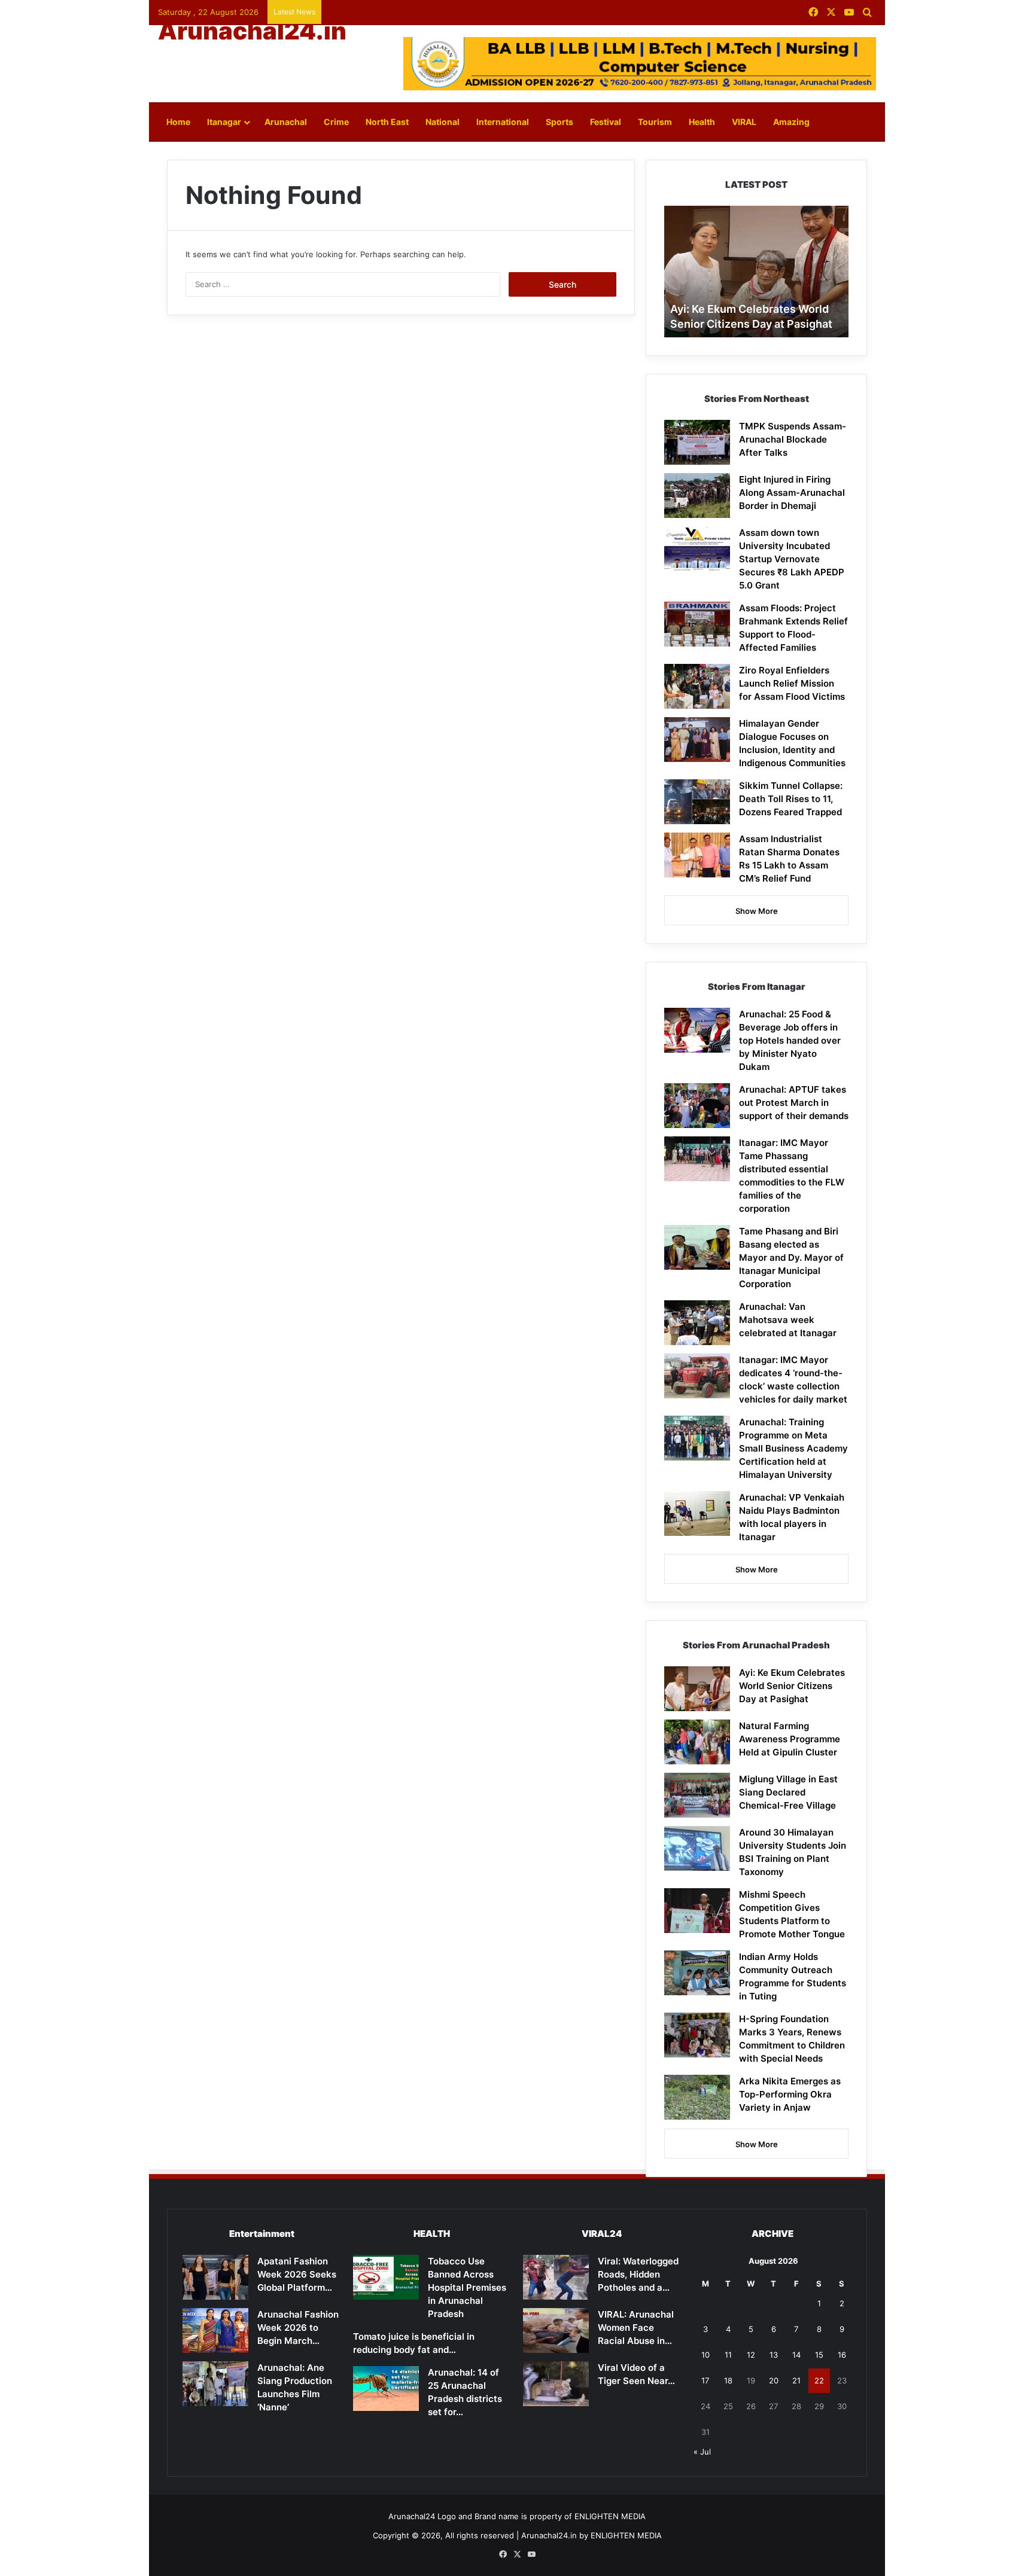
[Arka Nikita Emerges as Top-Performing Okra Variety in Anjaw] (697, 2097)
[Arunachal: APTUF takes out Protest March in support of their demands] (697, 1106)
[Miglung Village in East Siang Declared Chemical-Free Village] (697, 1795)
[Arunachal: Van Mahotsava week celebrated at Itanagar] (697, 1323)
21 (796, 2380)
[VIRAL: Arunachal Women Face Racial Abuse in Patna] (556, 2330)
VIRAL (744, 122)
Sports (559, 122)
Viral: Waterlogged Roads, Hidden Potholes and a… (638, 2274)
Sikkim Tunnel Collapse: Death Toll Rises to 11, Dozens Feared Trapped (791, 799)
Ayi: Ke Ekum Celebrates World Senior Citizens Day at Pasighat (792, 1686)
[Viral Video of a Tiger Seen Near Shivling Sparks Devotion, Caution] (556, 2384)
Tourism (655, 122)
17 (705, 2380)
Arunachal (286, 122)
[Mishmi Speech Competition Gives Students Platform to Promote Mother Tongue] (697, 1911)
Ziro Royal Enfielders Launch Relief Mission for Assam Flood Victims (792, 683)
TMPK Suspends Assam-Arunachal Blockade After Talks (793, 439)
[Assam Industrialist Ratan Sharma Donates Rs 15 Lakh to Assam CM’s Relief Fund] (697, 855)
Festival (606, 122)
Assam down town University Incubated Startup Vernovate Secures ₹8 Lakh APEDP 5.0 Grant (792, 559)
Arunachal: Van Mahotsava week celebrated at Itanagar (788, 1320)
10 (705, 2355)
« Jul (702, 2452)
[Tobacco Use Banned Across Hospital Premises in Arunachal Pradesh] (386, 2277)
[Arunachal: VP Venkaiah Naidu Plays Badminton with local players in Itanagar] (697, 1513)
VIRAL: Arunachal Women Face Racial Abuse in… (636, 2327)
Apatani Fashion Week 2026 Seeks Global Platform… (297, 2274)
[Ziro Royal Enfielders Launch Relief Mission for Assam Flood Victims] (697, 686)
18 (728, 2380)
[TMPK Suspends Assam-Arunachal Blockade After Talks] (697, 442)
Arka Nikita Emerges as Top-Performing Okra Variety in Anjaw (790, 2094)
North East (387, 122)
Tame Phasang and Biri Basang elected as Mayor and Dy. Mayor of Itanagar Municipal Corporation (791, 1257)
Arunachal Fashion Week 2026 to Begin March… (298, 2327)
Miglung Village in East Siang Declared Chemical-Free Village (788, 1792)
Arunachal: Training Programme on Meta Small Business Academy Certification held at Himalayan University (793, 1448)
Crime (336, 122)
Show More (757, 911)
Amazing (791, 122)
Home (178, 122)
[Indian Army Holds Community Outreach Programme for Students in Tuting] (697, 1973)
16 (842, 2355)
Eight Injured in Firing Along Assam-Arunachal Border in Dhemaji (792, 493)
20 (774, 2380)
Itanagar (224, 122)
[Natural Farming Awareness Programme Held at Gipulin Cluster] (697, 1742)
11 (728, 2355)
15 (819, 2355)
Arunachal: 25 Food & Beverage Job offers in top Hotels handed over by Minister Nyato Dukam (790, 1040)
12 (751, 2355)
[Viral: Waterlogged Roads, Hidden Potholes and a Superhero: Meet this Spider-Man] (556, 2277)
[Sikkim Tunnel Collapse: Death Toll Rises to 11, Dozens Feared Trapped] (697, 802)
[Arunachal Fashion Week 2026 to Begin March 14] (215, 2330)
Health (702, 122)
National (443, 122)
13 (774, 2355)
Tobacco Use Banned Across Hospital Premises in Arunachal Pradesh (467, 2287)
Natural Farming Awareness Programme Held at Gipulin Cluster (790, 1739)
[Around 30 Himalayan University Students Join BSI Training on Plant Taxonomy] (697, 1848)
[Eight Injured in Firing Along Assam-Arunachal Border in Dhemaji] (697, 496)
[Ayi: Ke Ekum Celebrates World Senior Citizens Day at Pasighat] (697, 1689)
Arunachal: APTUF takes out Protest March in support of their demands (794, 1103)
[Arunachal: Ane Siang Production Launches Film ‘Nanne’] (215, 2384)
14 (796, 2355)
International (503, 122)
